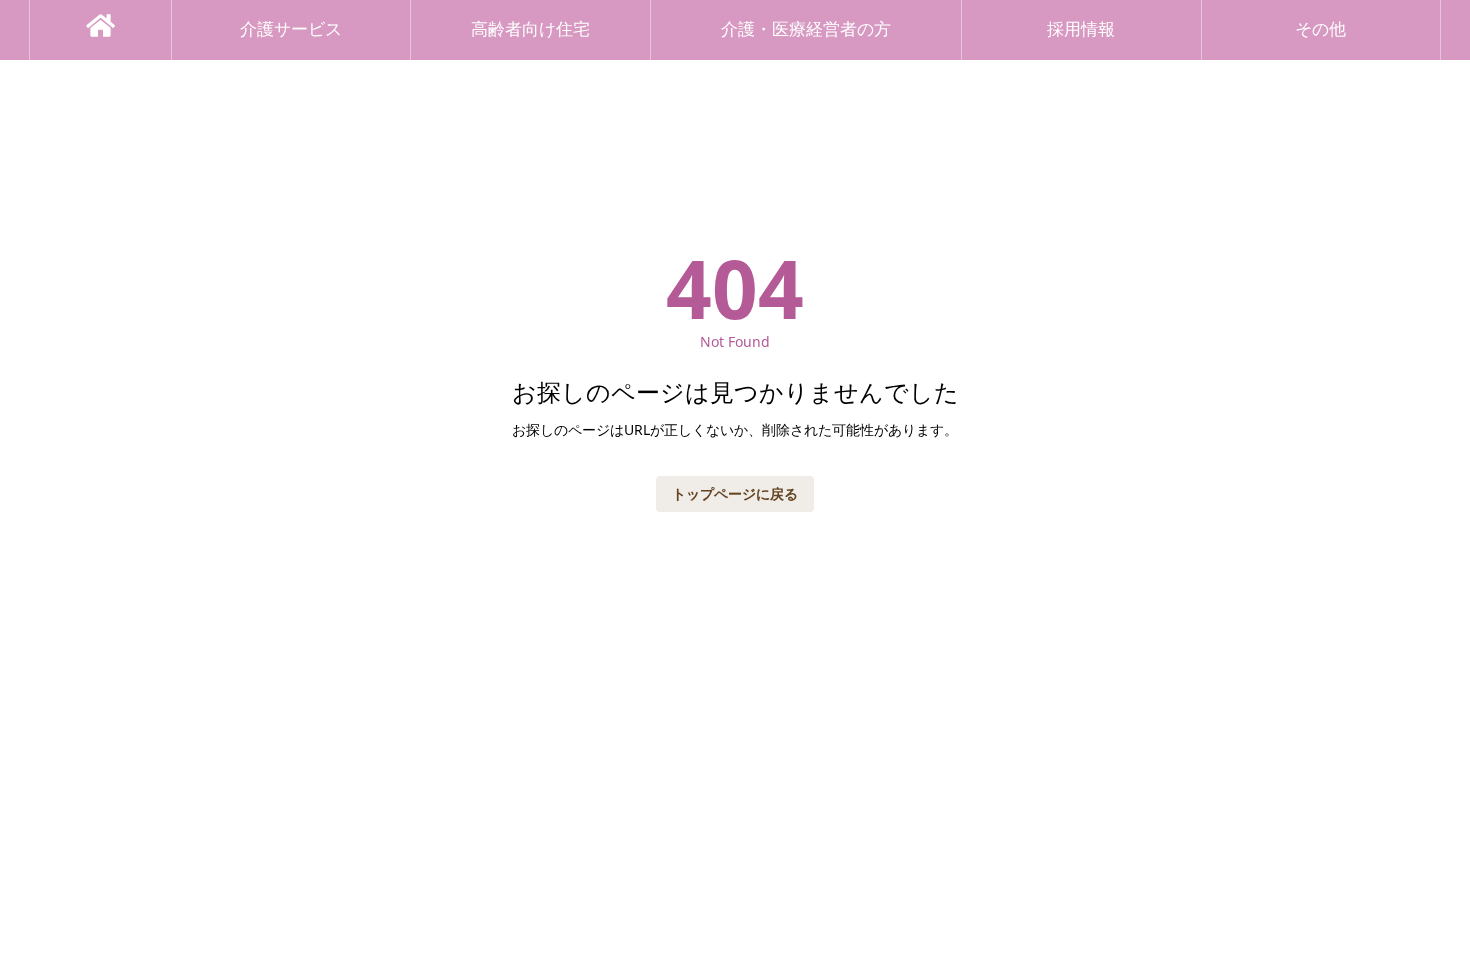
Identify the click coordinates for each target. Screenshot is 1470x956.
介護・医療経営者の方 (806, 29)
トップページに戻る (735, 493)
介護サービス (291, 29)
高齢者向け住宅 (530, 29)
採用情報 (1081, 29)
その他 (1320, 29)
